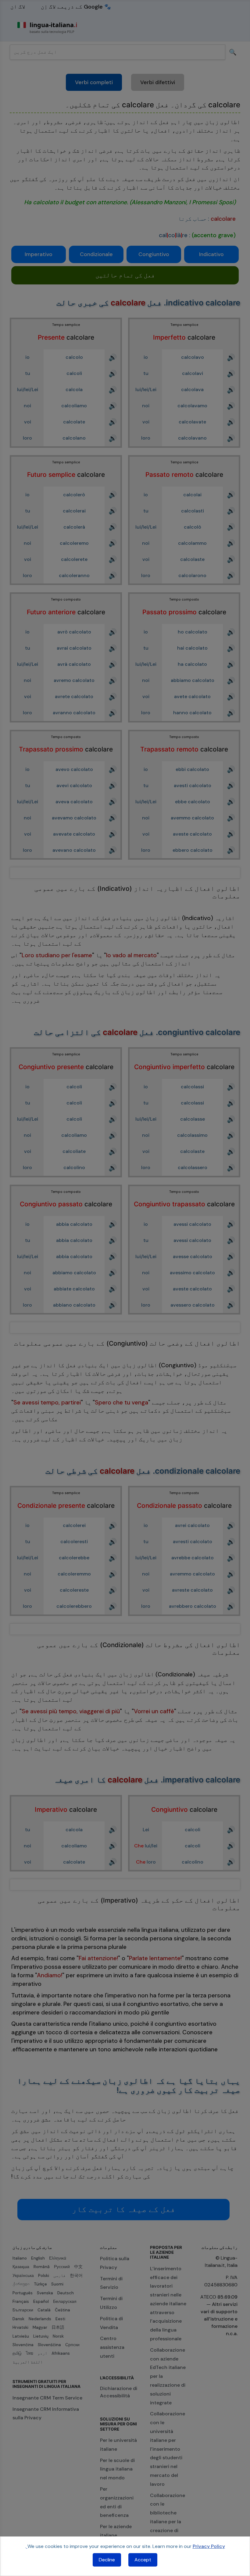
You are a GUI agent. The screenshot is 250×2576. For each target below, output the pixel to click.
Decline (107, 2560)
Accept (143, 2560)
